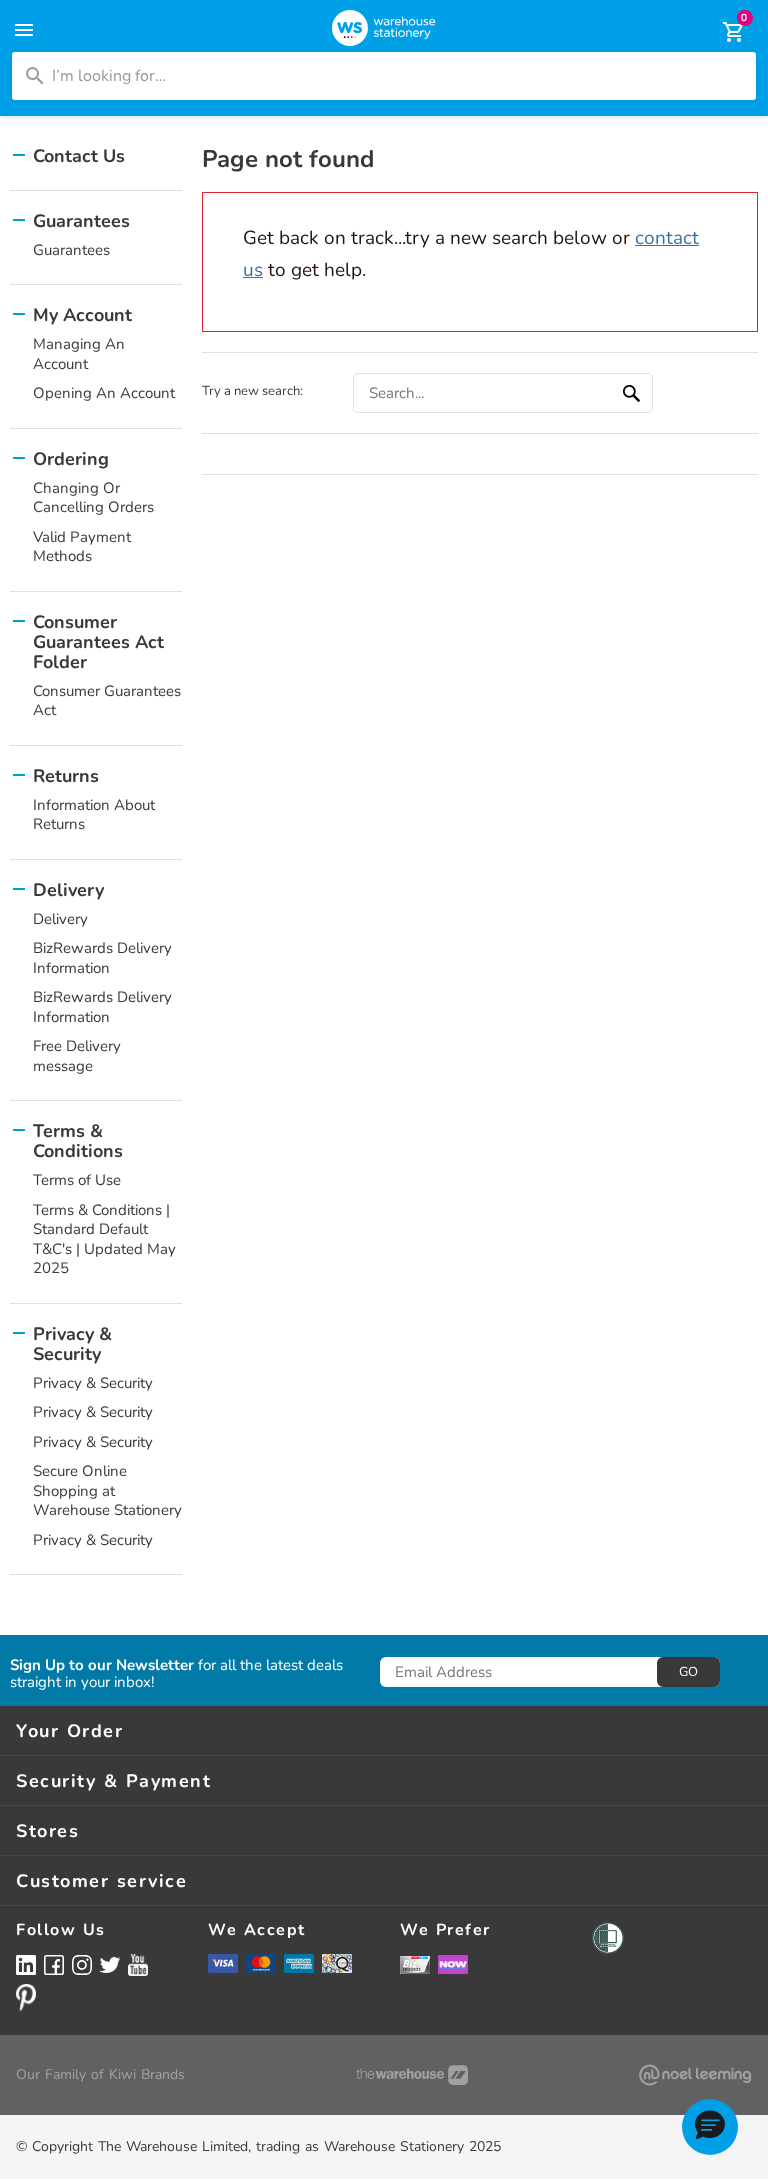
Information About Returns (94, 815)
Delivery (60, 919)
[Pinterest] (26, 1997)
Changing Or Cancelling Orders (93, 498)
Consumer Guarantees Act (107, 701)
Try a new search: (252, 391)
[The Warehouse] (412, 2075)
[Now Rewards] (453, 1964)
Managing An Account (79, 354)
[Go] (634, 393)
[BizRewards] (415, 1964)
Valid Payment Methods (82, 547)
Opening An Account (104, 393)
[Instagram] (82, 1964)
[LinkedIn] (26, 1964)
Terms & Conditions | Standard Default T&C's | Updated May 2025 (104, 1239)
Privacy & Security (93, 1383)
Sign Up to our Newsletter (102, 1665)
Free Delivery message (77, 1056)
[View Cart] (720, 32)
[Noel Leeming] (695, 2075)
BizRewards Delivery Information (102, 958)
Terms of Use (77, 1180)
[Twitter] (110, 1964)
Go (688, 1672)
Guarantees (71, 250)
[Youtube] (138, 1965)
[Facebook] (54, 1964)
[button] (710, 2127)
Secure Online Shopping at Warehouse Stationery (107, 1490)
